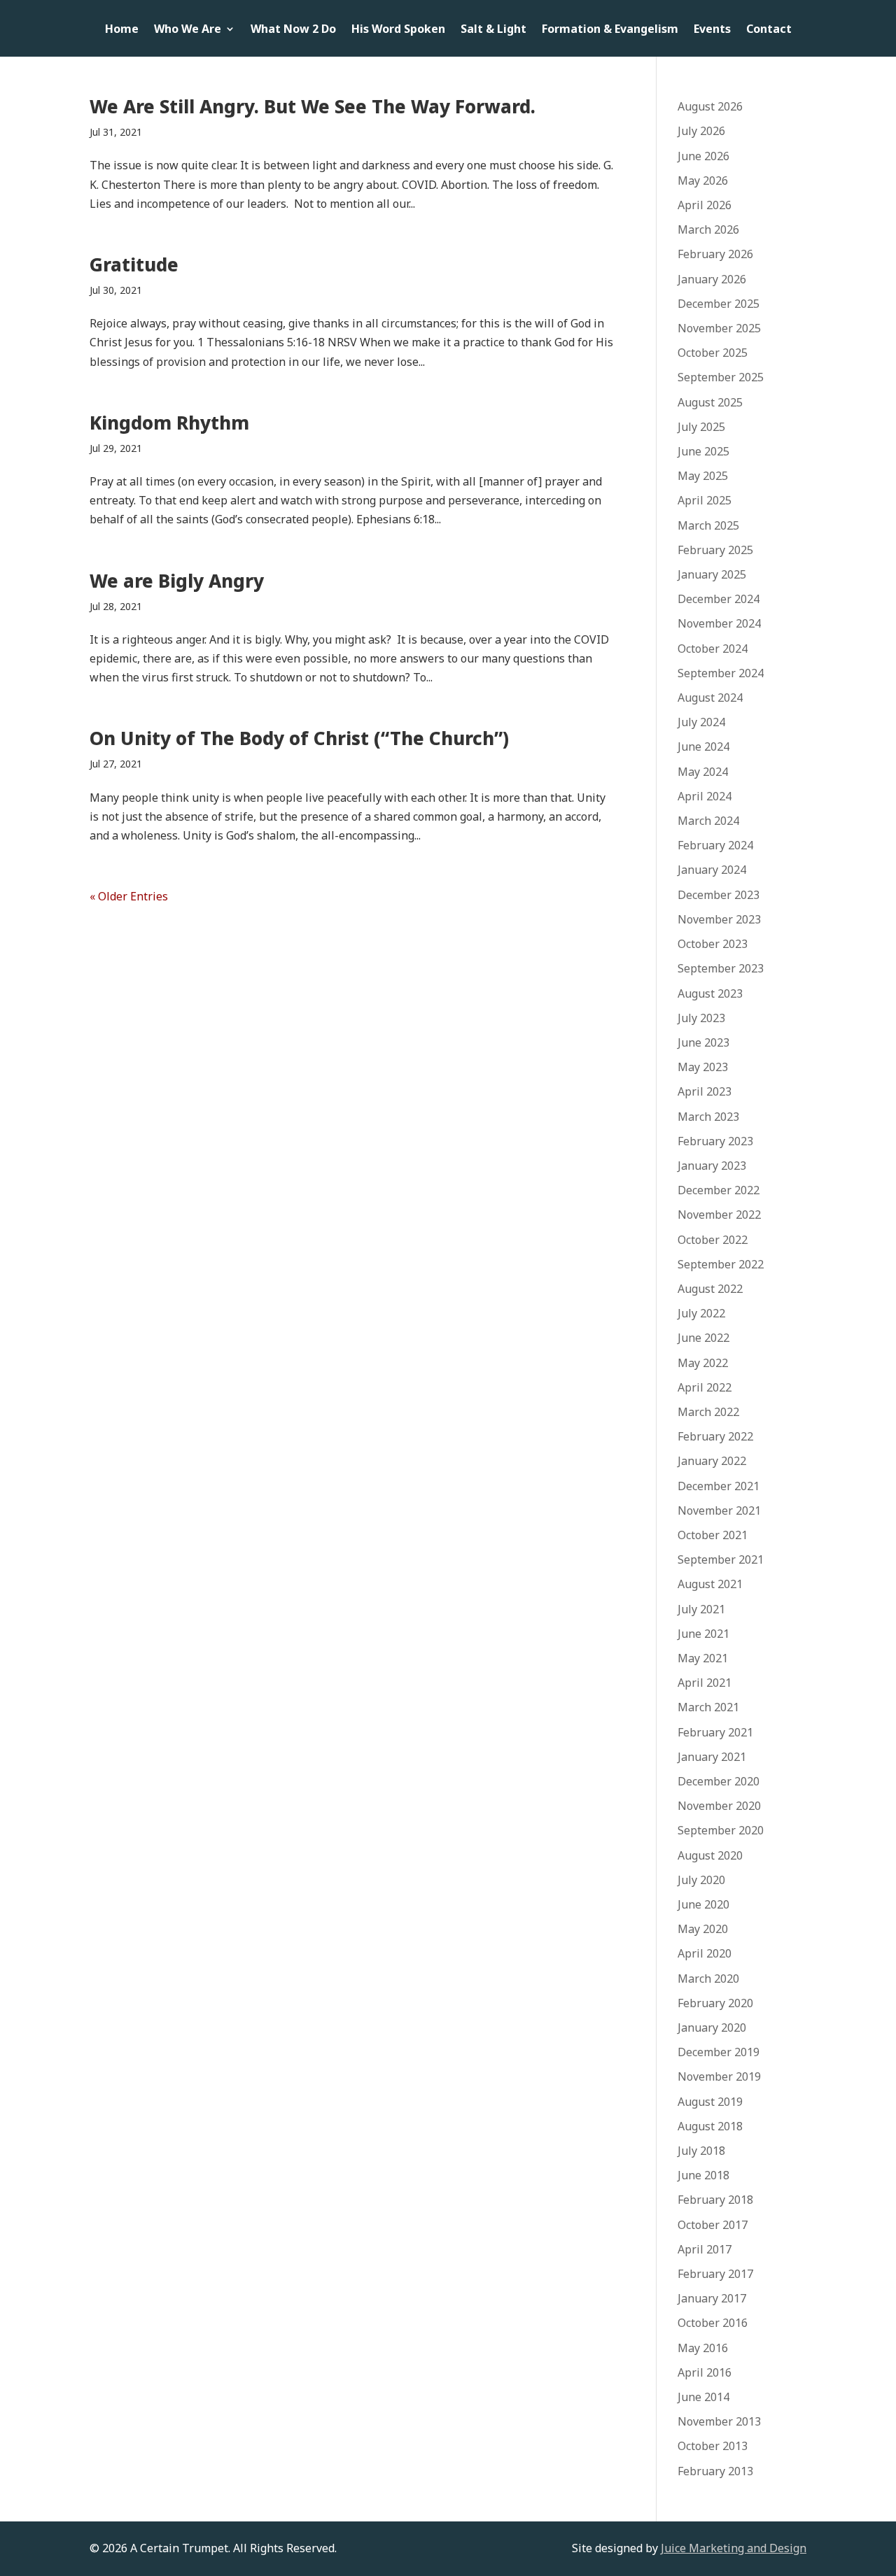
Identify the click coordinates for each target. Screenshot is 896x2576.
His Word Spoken (398, 30)
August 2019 (710, 2102)
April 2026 (705, 205)
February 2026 (715, 254)
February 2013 (715, 2471)
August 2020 (710, 1855)
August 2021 (710, 1584)
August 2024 (710, 698)
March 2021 (708, 1707)
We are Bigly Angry (177, 581)
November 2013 (719, 2421)
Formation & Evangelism (610, 30)
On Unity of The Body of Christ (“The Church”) (299, 738)
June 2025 (703, 451)
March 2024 (708, 821)
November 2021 (719, 1510)
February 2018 (715, 2200)
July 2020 (701, 1880)
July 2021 (701, 1609)
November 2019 (719, 2076)
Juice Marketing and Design (734, 2548)
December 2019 (719, 2052)
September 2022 (721, 1264)
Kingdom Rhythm (169, 423)
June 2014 (703, 2397)
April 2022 (705, 1387)
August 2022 (710, 1289)
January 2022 (712, 1461)
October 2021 (713, 1535)
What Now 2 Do (293, 30)
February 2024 (715, 845)
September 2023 (721, 968)
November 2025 (719, 328)
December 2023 (719, 895)
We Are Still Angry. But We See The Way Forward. (313, 106)
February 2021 (715, 1732)
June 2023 (703, 1042)
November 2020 (719, 1806)
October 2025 (713, 353)
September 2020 (721, 1830)
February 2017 (715, 2274)
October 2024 (713, 649)
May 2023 (703, 1067)
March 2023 (708, 1117)
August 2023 (710, 993)
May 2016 (703, 2348)
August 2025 (710, 402)
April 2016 (705, 2372)
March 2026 (708, 229)
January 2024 (712, 870)
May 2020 (703, 1929)
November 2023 (719, 919)
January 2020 (712, 2027)
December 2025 (719, 304)
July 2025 (701, 427)
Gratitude (134, 264)
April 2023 (705, 1091)
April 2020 (705, 1953)
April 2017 (705, 2249)
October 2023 (713, 944)
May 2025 (703, 476)
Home (122, 30)
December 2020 (719, 1781)
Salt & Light (493, 30)
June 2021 (703, 1634)
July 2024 (701, 722)
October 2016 (713, 2323)
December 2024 (719, 599)
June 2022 (703, 1338)
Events (712, 30)
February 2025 (715, 550)
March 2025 (708, 525)
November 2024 (719, 623)
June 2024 (703, 746)
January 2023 (712, 1166)
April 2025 (705, 500)
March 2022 (708, 1412)
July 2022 (701, 1313)
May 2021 (703, 1658)
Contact (769, 30)
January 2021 (712, 1757)
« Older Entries (129, 896)
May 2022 (703, 1363)
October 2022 (713, 1240)
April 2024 (705, 796)
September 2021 (721, 1559)
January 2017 (712, 2298)
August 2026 (710, 106)
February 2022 (715, 1436)
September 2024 (721, 673)
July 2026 (701, 131)
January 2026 (712, 279)
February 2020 (715, 2003)
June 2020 (703, 1904)
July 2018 (701, 2151)
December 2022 (719, 1190)
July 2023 (701, 1018)
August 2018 (710, 2126)
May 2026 (703, 181)
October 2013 (713, 2446)
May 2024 (703, 772)
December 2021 (719, 1486)
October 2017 (713, 2225)
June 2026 (703, 156)
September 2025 (721, 377)
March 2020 (708, 1979)
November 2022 (719, 1215)
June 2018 (703, 2175)
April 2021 (705, 1683)
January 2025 (712, 574)
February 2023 (715, 1141)
